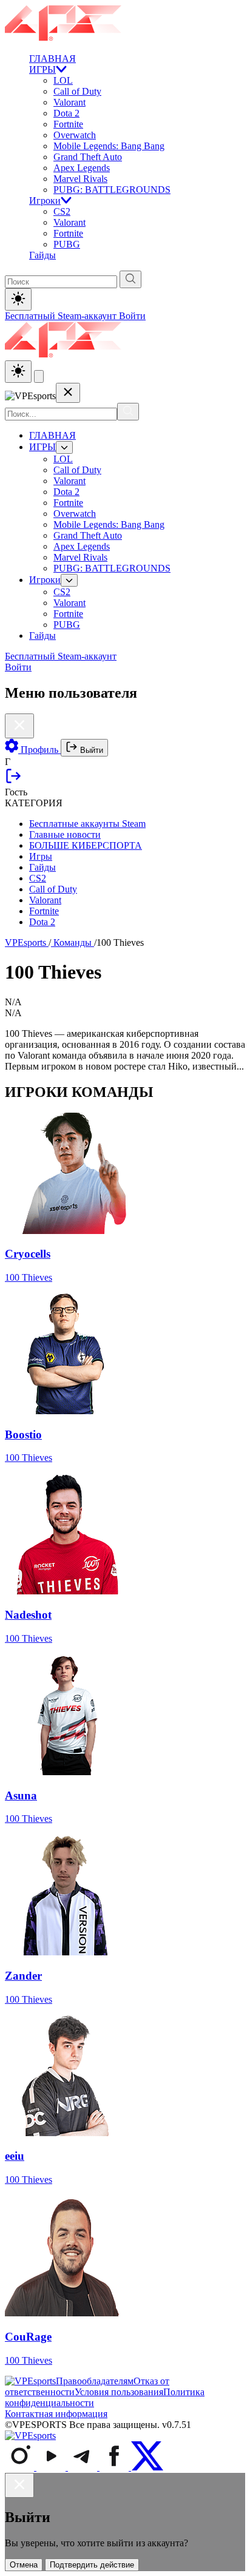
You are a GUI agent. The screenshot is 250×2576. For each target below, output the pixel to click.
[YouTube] (52, 2467)
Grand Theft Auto (88, 157)
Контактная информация (56, 2414)
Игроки (45, 201)
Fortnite (68, 124)
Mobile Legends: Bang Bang (109, 146)
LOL (63, 80)
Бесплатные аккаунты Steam (87, 824)
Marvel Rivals (80, 179)
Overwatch (75, 135)
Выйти (90, 750)
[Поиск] (128, 412)
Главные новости (65, 835)
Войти (132, 316)
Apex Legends (82, 168)
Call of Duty (77, 91)
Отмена (24, 2565)
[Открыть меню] (39, 376)
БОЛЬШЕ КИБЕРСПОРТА (86, 845)
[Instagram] (21, 2467)
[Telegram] (84, 2467)
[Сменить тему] (18, 372)
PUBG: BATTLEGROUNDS (112, 190)
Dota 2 (66, 113)
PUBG (67, 244)
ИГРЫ (42, 69)
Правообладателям (95, 2381)
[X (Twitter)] (147, 2467)
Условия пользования (119, 2392)
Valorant (69, 102)
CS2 (62, 211)
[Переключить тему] (18, 299)
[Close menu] (68, 393)
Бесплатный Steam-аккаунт (62, 316)
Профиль (39, 750)
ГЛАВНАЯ (52, 59)
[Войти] (13, 781)
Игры (41, 856)
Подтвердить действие (92, 2565)
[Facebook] (115, 2467)
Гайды (42, 255)
